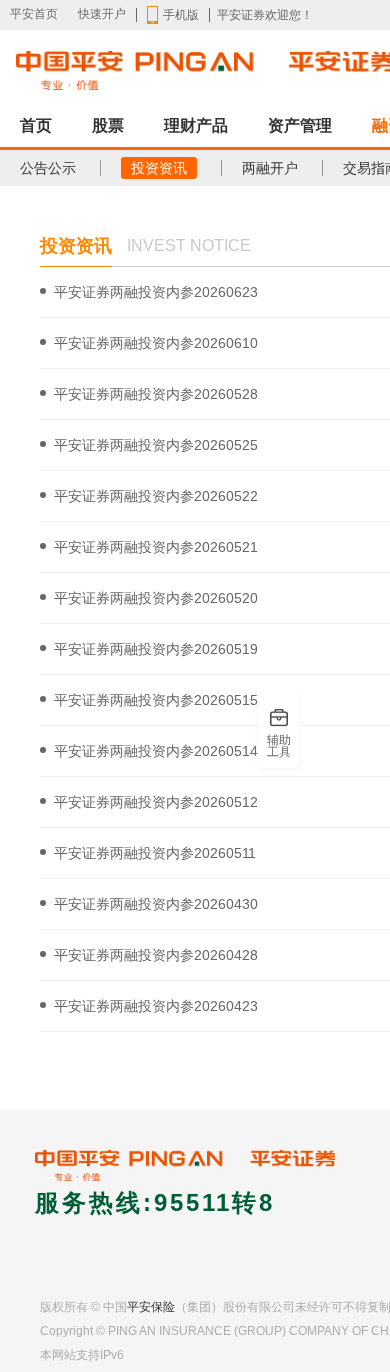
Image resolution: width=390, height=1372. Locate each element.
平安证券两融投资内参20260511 (155, 853)
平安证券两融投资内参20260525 (156, 445)
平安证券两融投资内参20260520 (156, 598)
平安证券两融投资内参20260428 (156, 955)
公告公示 (48, 168)
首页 (36, 125)
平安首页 (34, 14)
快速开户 (102, 14)
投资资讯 (159, 168)
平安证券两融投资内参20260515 (156, 700)
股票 (108, 125)
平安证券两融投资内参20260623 (156, 292)
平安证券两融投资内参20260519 (156, 649)
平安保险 (151, 1307)
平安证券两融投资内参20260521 (156, 547)
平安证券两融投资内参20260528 (156, 394)
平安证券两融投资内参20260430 (156, 904)
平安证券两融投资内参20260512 (156, 802)
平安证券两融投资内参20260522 (156, 496)
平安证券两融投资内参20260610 (156, 343)
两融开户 (270, 168)
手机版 (181, 15)
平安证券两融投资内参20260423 (156, 1006)
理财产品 (196, 125)
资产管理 (300, 125)
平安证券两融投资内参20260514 (156, 751)
